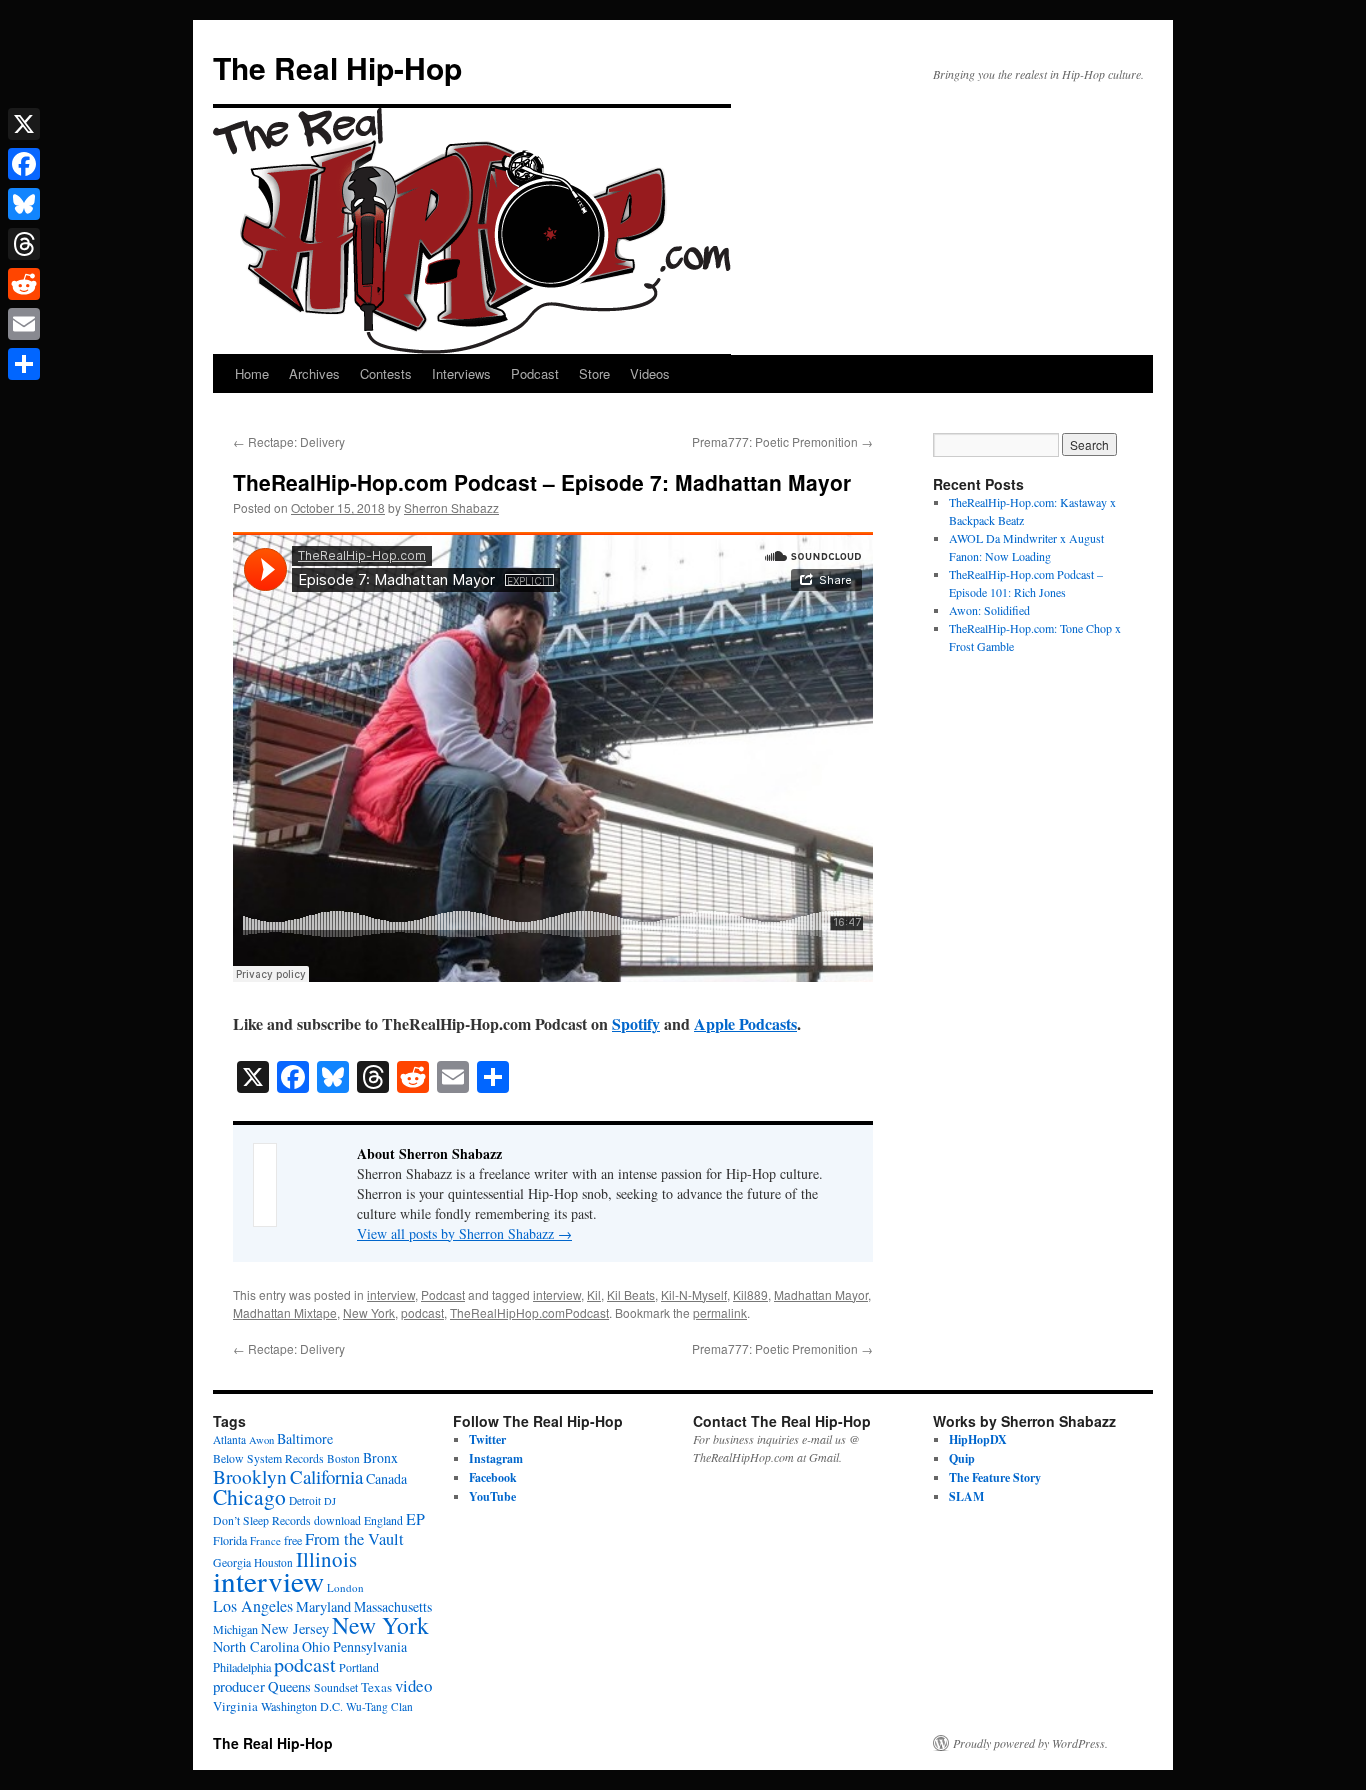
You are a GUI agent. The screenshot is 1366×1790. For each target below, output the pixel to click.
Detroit (305, 1500)
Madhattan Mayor (821, 1294)
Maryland (323, 1606)
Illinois (326, 1559)
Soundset (336, 1687)
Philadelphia (242, 1667)
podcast (422, 1312)
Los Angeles (253, 1605)
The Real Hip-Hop (337, 67)
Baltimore (305, 1438)
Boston (343, 1458)
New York (369, 1312)
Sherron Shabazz (451, 507)
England (383, 1520)
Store (594, 373)
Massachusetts (393, 1606)
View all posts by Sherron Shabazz (464, 1233)
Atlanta (229, 1439)
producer (239, 1686)
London (345, 1587)
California (326, 1476)
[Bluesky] (24, 204)
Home (252, 373)
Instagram (496, 1458)
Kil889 (750, 1294)
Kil (594, 1294)
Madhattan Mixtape (285, 1312)
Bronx (380, 1457)
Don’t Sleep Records (262, 1520)
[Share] (24, 364)
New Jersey (295, 1628)
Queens (289, 1686)
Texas (376, 1687)
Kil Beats (631, 1294)
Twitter (487, 1439)
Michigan (235, 1629)
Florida (230, 1540)
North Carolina (256, 1646)
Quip (962, 1458)
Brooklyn (250, 1476)
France (265, 1540)
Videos (650, 373)
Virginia (235, 1706)
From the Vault (354, 1539)
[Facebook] (24, 164)
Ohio (316, 1646)
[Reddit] (24, 284)
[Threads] (24, 244)
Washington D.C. (302, 1706)
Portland (359, 1667)
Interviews (461, 373)
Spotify (636, 1023)
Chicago (249, 1496)
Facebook (493, 1477)
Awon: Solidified (989, 610)
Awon (261, 1440)
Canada (386, 1478)
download (337, 1520)
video (413, 1685)
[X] (24, 124)
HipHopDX (978, 1439)
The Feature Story (995, 1477)
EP (415, 1518)
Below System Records (268, 1458)
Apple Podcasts (745, 1023)
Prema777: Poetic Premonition (782, 441)
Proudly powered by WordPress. (1030, 1743)
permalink (720, 1312)
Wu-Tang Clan (379, 1706)
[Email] (24, 324)
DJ (330, 1501)
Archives (314, 373)
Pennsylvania (370, 1646)
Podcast (535, 373)
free (293, 1540)
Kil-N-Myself (694, 1294)
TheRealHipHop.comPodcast (529, 1312)
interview (391, 1294)
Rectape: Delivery (289, 441)
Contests (386, 373)
